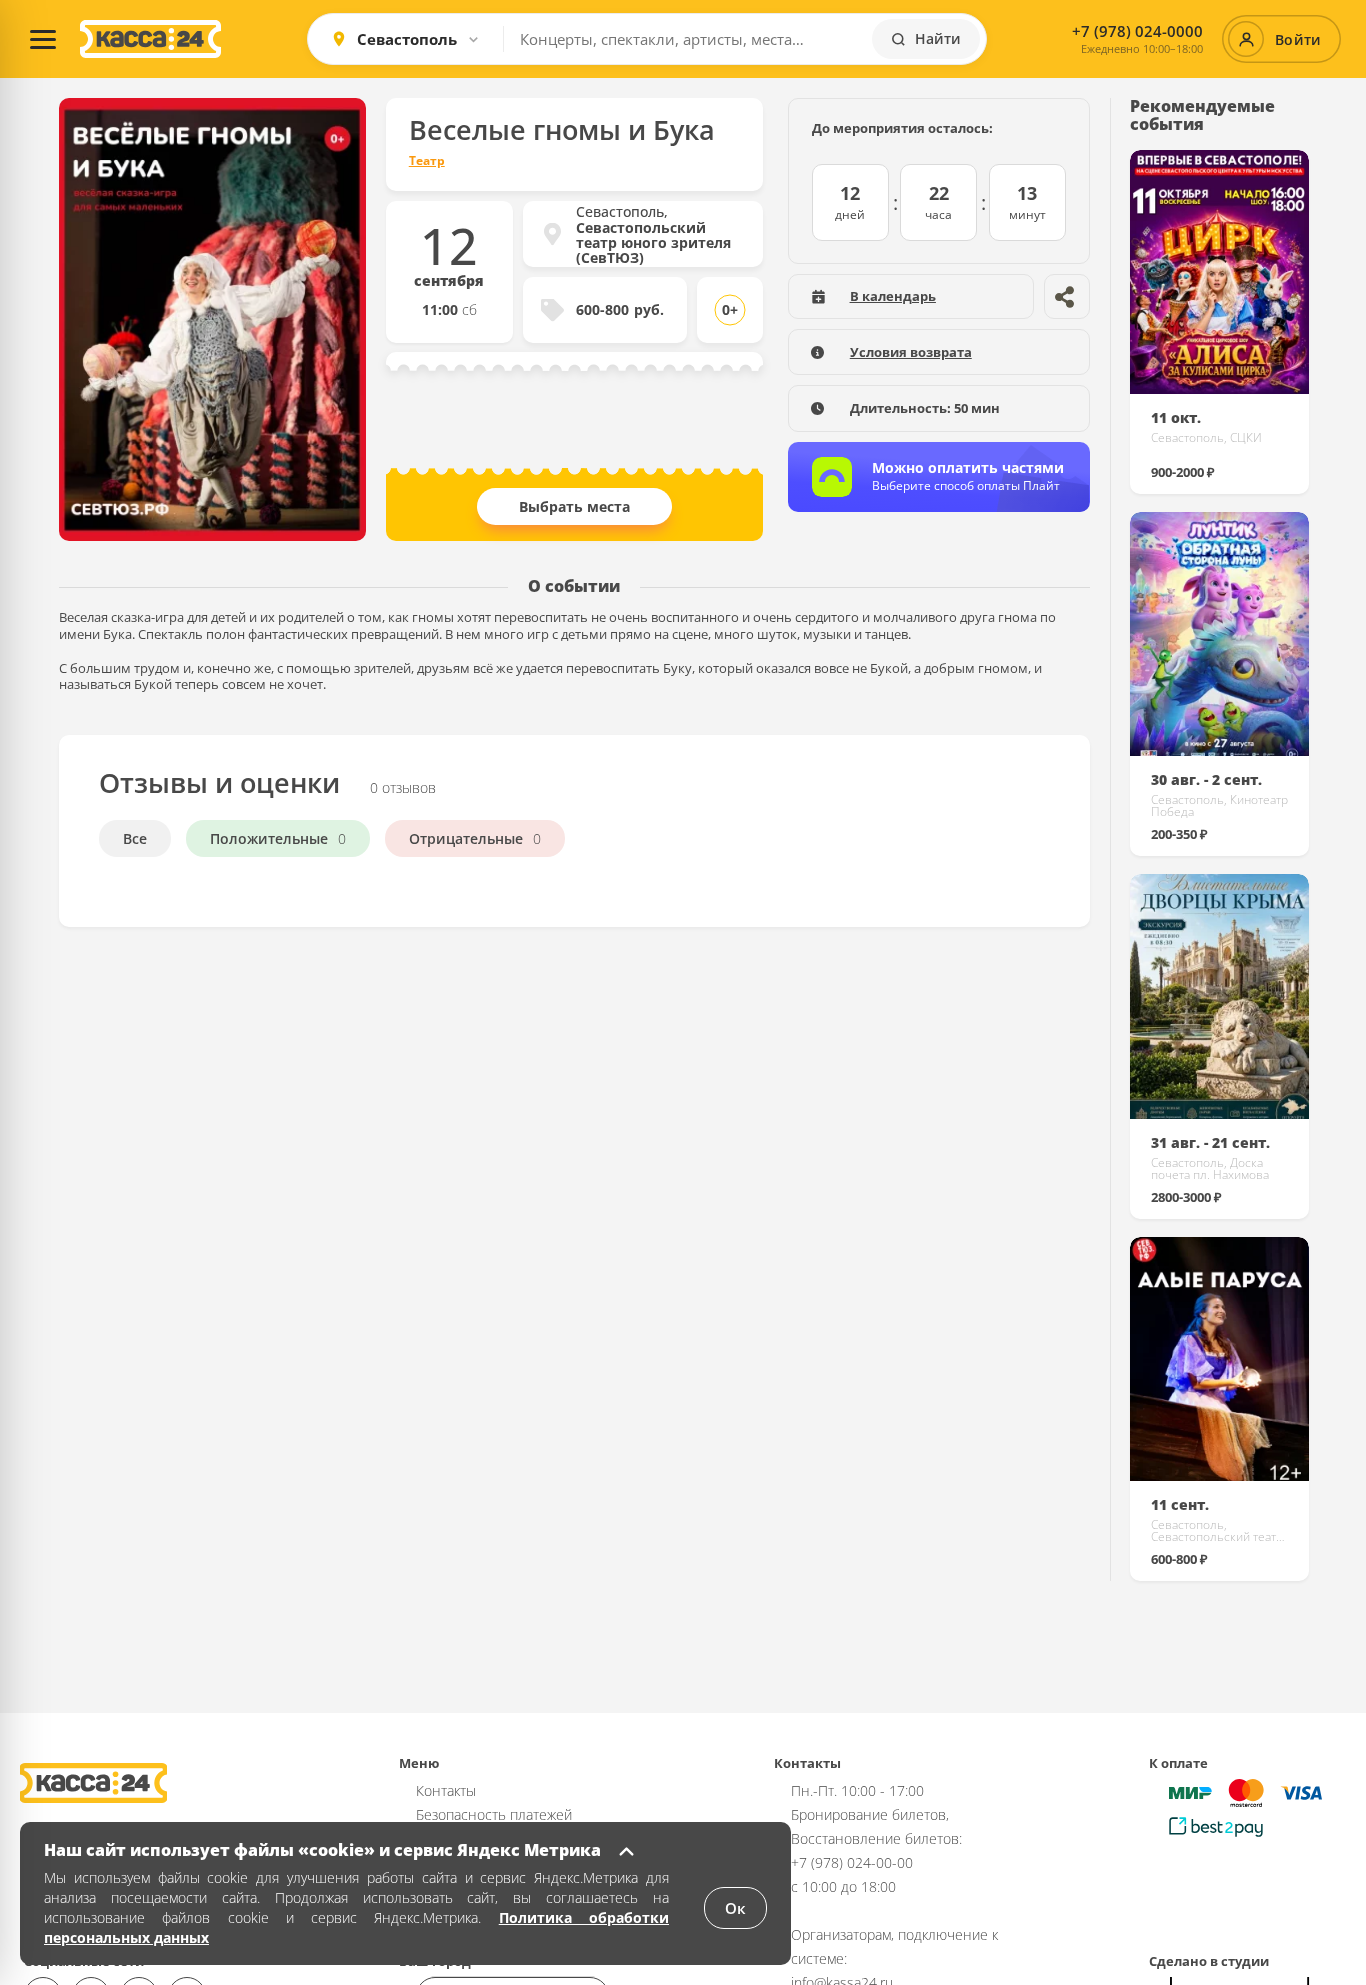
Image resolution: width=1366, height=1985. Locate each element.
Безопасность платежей (494, 1814)
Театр (427, 161)
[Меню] (43, 39)
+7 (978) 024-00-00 (852, 1862)
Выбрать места (574, 506)
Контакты (446, 1790)
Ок (735, 1908)
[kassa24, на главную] (150, 39)
